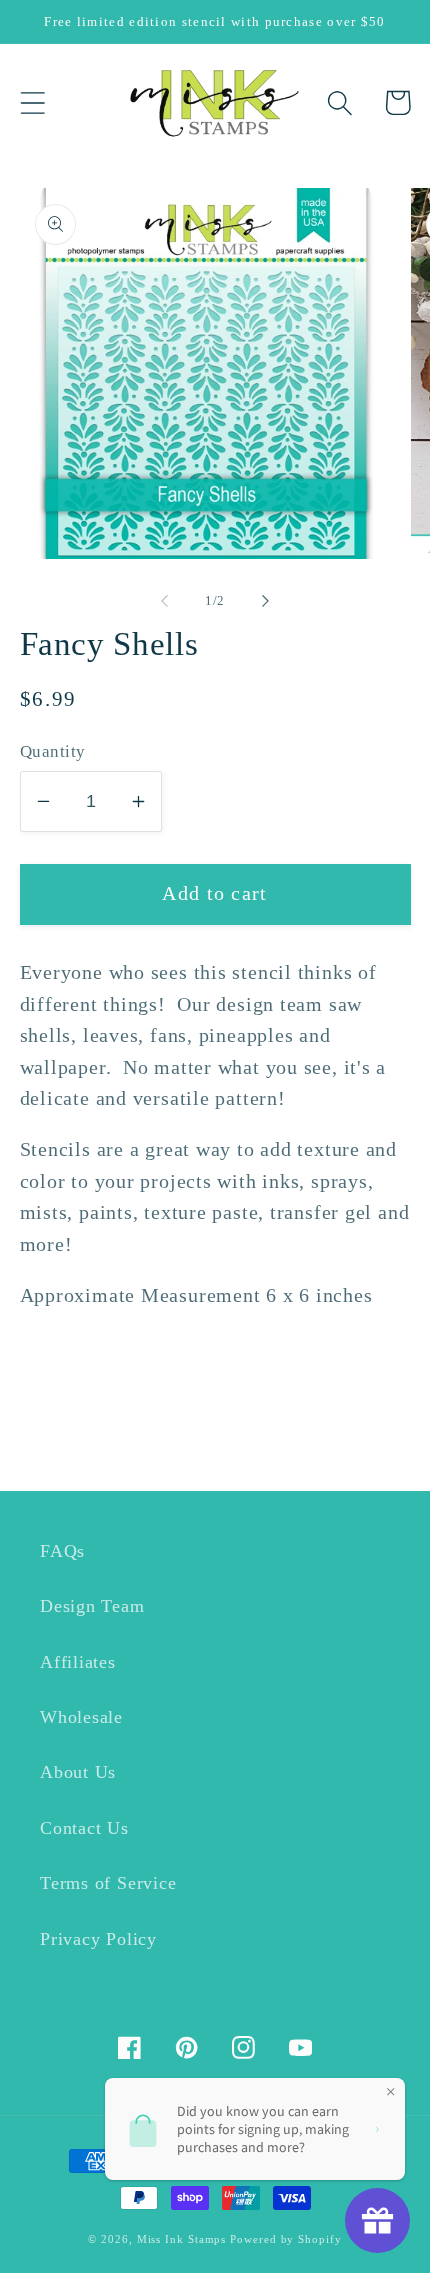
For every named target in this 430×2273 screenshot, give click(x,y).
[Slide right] (266, 601)
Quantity (53, 751)
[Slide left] (164, 601)
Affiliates (78, 1662)
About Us (78, 1772)
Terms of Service (108, 1883)
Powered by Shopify (285, 2239)
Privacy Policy (98, 1939)
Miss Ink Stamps (182, 2239)
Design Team (92, 1606)
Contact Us (84, 1828)
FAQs (62, 1551)
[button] (32, 102)
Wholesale (81, 1717)
